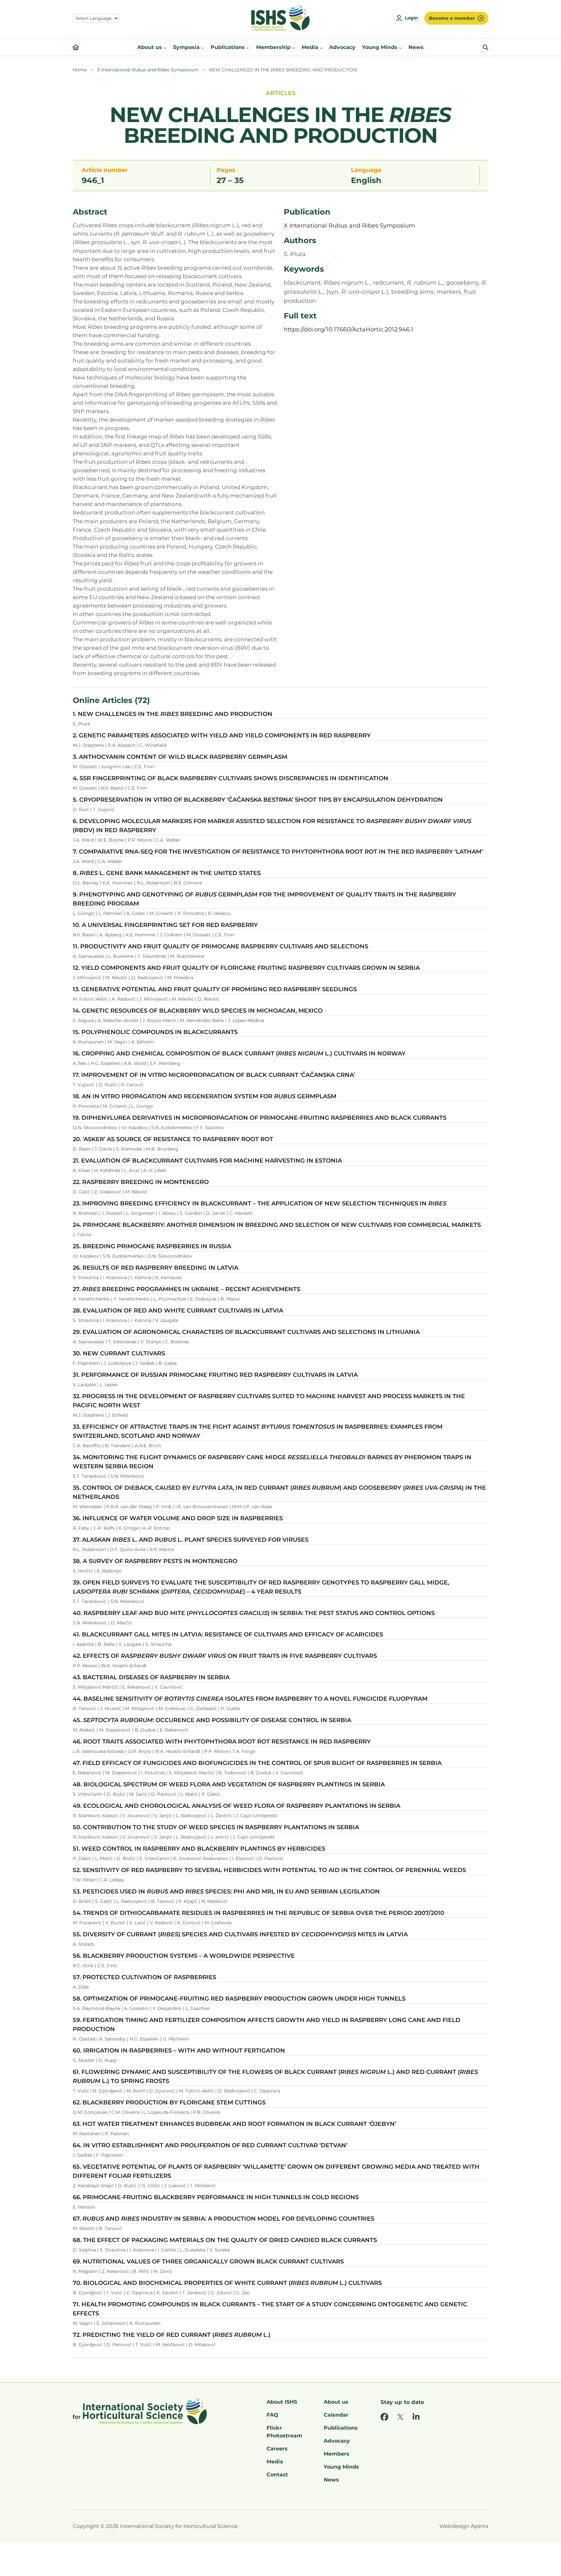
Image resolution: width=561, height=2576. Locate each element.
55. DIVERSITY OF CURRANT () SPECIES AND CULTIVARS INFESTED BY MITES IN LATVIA (240, 1934)
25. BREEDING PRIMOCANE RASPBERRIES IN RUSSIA (152, 1246)
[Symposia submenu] (203, 47)
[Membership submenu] (293, 47)
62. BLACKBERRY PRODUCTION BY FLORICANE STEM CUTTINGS (169, 2102)
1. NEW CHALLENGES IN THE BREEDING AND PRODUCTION (173, 714)
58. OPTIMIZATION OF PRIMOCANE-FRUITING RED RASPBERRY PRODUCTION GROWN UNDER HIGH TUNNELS (239, 1999)
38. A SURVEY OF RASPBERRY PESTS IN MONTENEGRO (155, 1561)
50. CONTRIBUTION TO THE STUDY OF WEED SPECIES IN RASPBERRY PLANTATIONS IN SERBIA (216, 1827)
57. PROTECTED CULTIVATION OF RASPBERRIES (144, 1977)
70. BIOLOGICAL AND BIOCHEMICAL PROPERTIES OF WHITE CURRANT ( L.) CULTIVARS (227, 2283)
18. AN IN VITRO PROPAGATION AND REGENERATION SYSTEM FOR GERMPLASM (205, 1096)
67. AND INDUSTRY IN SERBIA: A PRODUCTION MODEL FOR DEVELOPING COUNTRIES (224, 2219)
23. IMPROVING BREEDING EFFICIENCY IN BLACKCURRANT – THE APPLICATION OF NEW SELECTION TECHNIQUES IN (260, 1203)
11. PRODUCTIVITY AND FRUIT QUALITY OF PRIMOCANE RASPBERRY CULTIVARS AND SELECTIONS (220, 946)
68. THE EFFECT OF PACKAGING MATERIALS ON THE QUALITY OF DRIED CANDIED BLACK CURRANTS (225, 2240)
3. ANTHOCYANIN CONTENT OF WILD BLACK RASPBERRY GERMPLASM (180, 757)
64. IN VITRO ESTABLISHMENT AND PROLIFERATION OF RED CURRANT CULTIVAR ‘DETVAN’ (210, 2145)
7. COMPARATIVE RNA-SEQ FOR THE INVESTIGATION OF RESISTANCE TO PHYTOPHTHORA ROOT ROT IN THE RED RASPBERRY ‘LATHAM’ (278, 852)
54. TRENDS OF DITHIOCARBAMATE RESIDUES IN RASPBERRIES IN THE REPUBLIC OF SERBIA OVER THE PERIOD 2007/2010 (258, 1913)
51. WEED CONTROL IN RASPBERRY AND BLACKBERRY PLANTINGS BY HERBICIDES (199, 1849)
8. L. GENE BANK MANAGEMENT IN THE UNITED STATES (167, 873)
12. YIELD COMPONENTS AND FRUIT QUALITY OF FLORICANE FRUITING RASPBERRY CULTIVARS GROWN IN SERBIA (246, 968)
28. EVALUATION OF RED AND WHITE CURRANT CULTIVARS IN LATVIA (178, 1311)
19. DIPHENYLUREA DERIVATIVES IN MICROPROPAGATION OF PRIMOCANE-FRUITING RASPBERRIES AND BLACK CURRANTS (260, 1118)
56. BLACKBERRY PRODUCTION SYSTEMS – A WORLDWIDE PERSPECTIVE (184, 1956)
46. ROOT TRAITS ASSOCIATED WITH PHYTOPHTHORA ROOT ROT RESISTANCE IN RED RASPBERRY (222, 1742)
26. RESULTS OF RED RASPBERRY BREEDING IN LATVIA (156, 1268)
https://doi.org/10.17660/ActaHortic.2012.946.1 (349, 329)
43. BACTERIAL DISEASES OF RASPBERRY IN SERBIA (151, 1677)
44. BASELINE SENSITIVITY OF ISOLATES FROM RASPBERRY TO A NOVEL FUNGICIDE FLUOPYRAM (250, 1699)
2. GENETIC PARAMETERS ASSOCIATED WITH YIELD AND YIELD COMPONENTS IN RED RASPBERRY (222, 735)
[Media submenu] (321, 47)
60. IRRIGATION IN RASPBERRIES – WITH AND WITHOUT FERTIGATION (179, 2051)
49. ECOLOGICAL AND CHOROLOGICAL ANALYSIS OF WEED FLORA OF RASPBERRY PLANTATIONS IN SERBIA (237, 1806)
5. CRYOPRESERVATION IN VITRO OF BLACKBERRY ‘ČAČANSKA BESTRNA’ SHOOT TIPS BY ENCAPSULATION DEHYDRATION (258, 800)
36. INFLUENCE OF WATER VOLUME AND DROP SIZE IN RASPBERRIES (178, 1518)
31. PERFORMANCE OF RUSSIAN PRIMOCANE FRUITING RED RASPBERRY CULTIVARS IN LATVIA (215, 1375)
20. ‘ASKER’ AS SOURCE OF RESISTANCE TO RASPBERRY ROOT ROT (173, 1139)
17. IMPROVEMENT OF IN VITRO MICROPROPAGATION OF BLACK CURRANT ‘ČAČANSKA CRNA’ (214, 1075)
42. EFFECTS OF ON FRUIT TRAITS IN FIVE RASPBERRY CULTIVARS (225, 1656)
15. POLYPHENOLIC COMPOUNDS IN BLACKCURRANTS (155, 1032)
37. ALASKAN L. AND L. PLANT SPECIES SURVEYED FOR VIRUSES (191, 1540)
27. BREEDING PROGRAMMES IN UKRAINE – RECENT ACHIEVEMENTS (187, 1289)
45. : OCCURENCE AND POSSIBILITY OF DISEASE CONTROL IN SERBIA (212, 1720)
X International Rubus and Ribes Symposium (148, 70)
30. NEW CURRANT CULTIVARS (119, 1353)
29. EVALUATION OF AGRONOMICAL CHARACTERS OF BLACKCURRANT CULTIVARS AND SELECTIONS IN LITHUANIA (246, 1332)
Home (80, 70)
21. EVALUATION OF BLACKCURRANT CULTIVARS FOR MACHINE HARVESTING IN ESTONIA (207, 1161)
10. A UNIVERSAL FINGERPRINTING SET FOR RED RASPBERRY (165, 925)
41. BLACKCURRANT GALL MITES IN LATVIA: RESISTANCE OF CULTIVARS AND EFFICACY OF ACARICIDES (228, 1634)
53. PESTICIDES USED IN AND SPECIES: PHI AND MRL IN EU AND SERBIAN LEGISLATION (226, 1892)
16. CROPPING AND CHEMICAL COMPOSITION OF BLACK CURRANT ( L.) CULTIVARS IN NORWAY (239, 1054)
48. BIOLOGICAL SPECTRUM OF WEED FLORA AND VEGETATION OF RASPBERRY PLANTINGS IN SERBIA (229, 1784)
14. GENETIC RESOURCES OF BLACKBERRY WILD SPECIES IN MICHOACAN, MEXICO (198, 1011)
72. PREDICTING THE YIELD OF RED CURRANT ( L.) (172, 2335)
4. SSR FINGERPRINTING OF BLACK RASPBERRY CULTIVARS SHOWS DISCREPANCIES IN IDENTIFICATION (231, 778)
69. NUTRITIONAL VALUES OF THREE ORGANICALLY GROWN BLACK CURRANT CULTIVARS (208, 2262)
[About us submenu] (165, 47)
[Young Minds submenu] (400, 47)
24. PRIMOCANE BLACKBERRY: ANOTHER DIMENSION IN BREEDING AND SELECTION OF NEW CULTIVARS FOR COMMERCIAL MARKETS (277, 1225)
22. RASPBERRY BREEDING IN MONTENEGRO (141, 1182)
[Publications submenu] (248, 47)
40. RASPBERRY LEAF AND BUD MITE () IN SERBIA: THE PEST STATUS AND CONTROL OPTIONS (254, 1613)
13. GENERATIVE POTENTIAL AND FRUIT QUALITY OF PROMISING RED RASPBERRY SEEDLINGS (215, 989)
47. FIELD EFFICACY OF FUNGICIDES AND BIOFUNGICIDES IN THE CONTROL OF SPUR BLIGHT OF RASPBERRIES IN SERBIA (257, 1763)
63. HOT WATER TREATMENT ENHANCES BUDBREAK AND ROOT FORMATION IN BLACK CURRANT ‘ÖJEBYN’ (234, 2124)
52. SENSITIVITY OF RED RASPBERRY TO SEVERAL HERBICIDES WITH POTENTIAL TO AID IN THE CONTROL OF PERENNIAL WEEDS (269, 1870)
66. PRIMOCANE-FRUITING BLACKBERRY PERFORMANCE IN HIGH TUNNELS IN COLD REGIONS (216, 2197)
